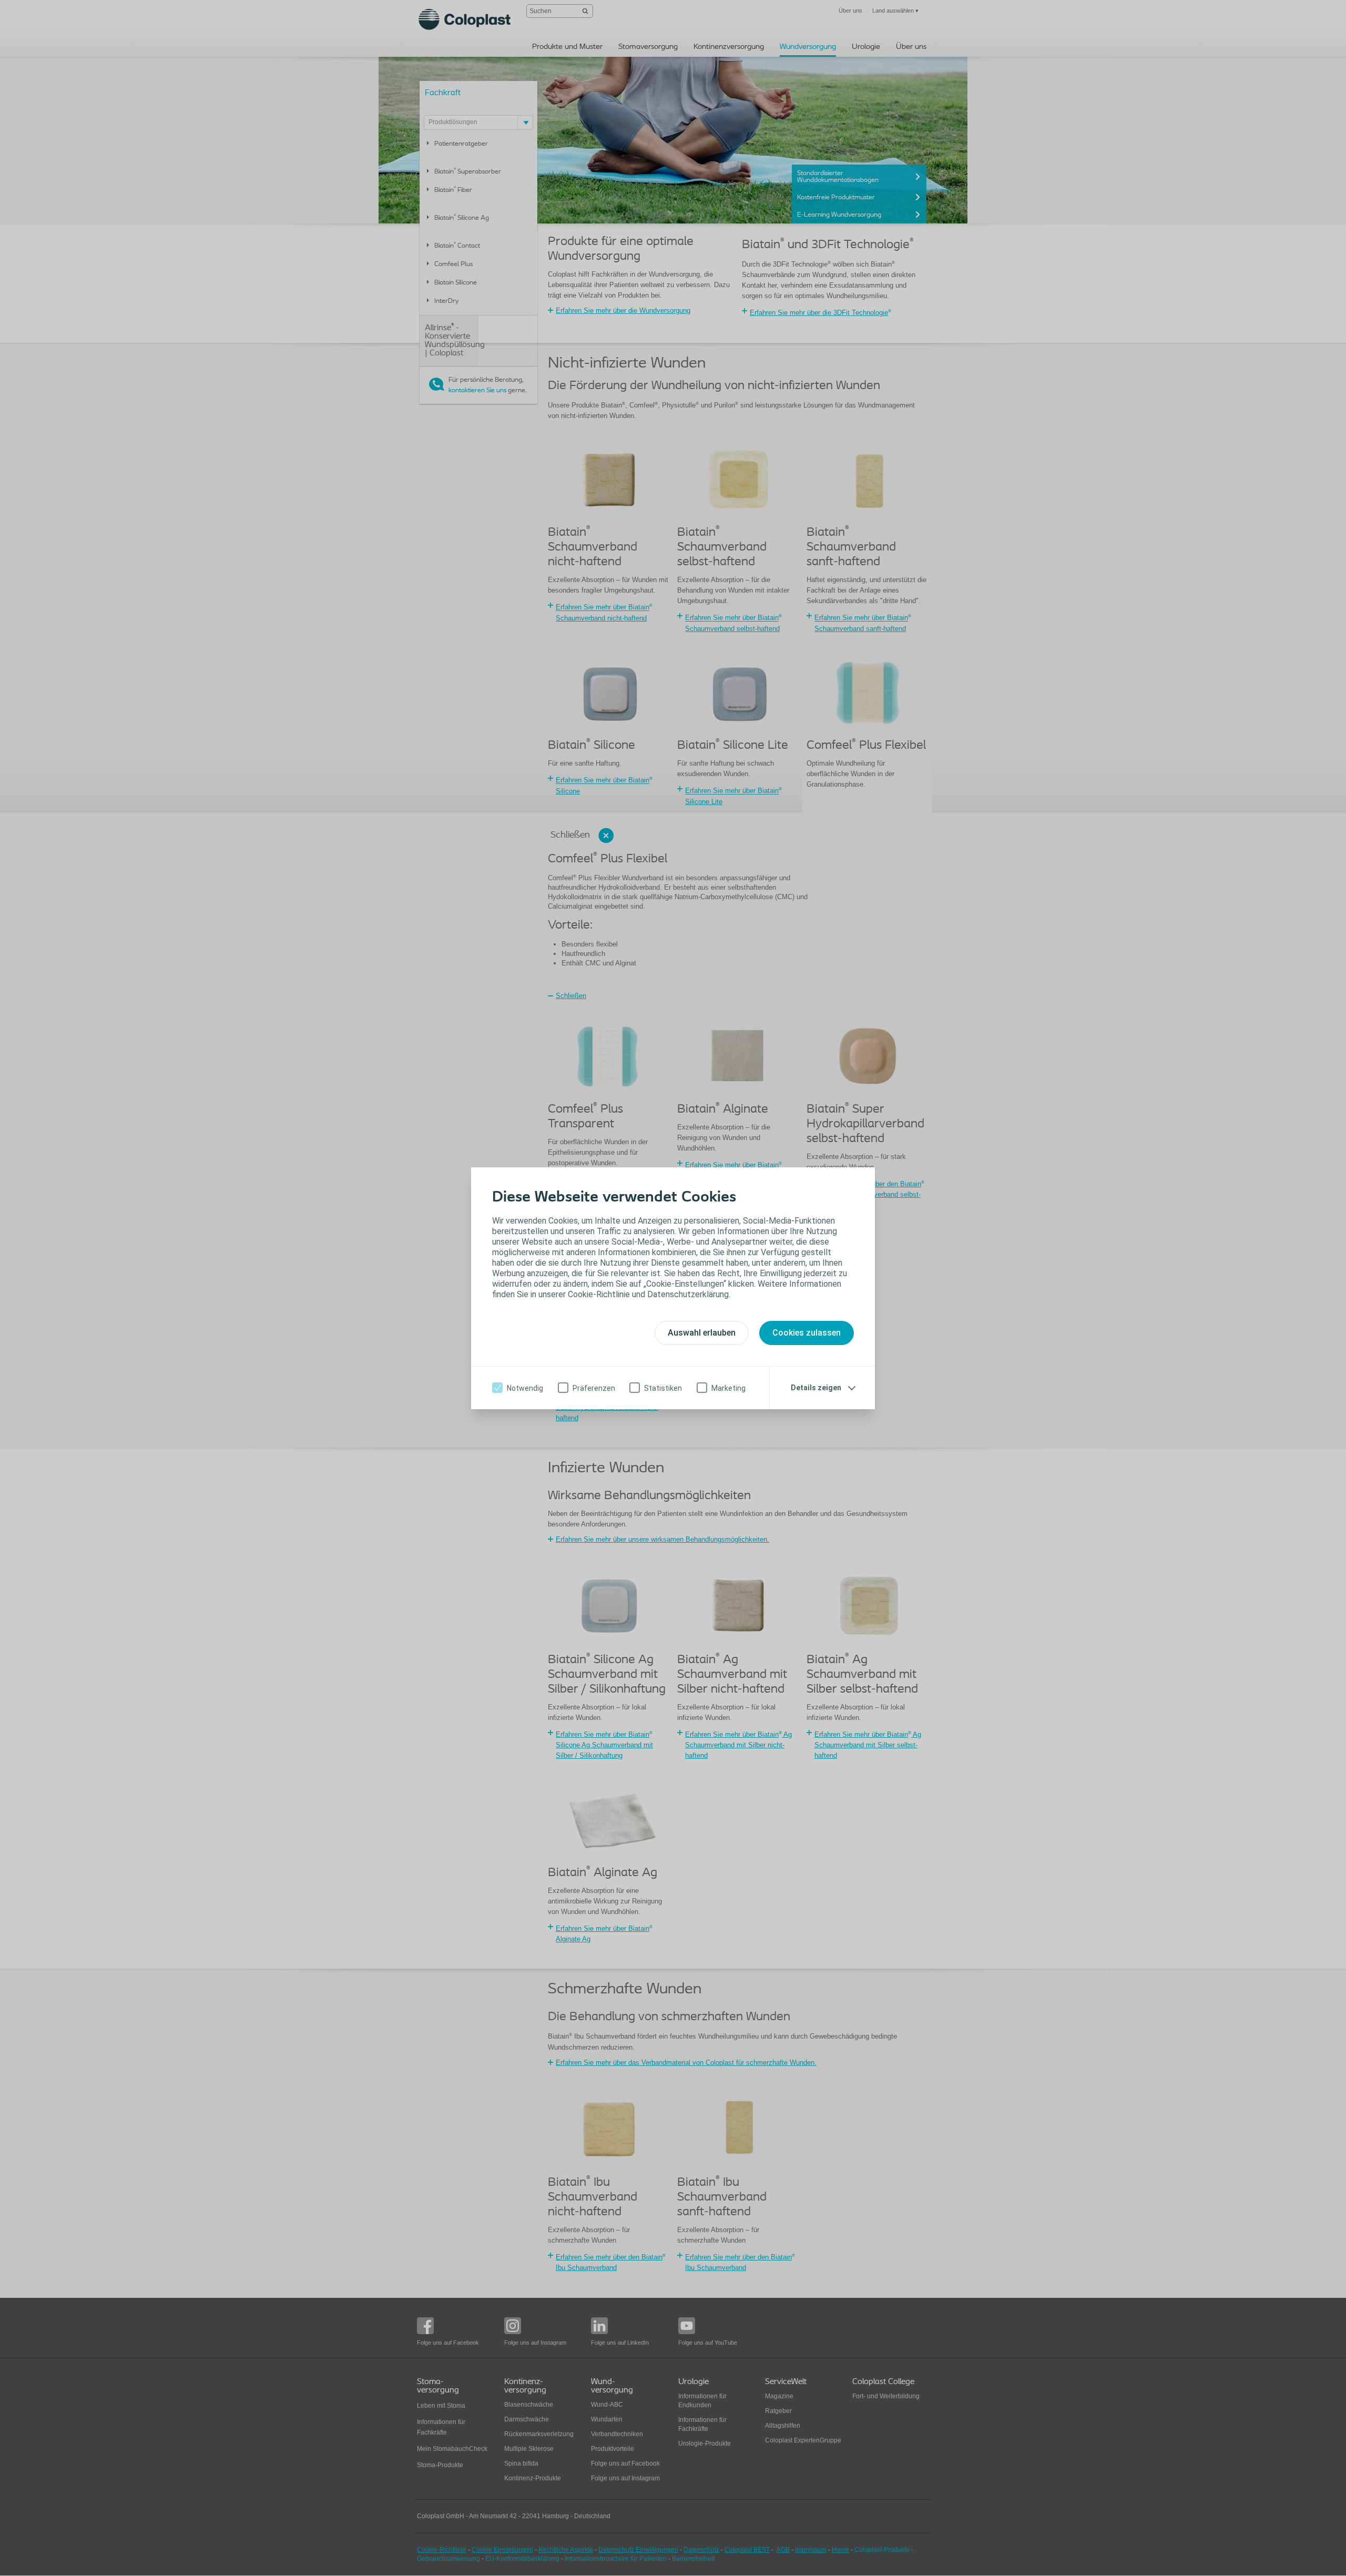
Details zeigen (816, 1388)
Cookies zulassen (807, 1333)
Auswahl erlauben (702, 1333)
